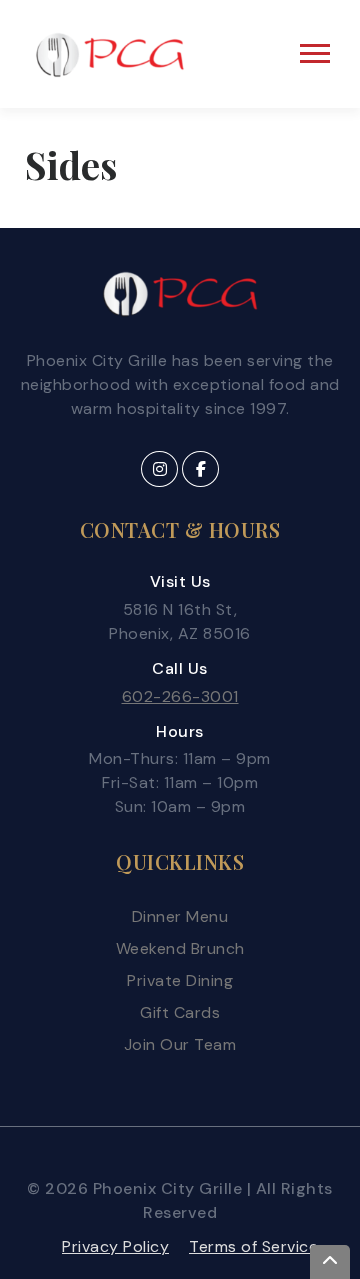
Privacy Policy (115, 1246)
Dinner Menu (180, 916)
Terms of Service (253, 1246)
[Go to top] (330, 1262)
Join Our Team (180, 1044)
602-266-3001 (180, 696)
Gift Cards (180, 1012)
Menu (317, 53)
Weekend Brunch (180, 948)
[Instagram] (159, 469)
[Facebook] (200, 469)
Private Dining (180, 980)
